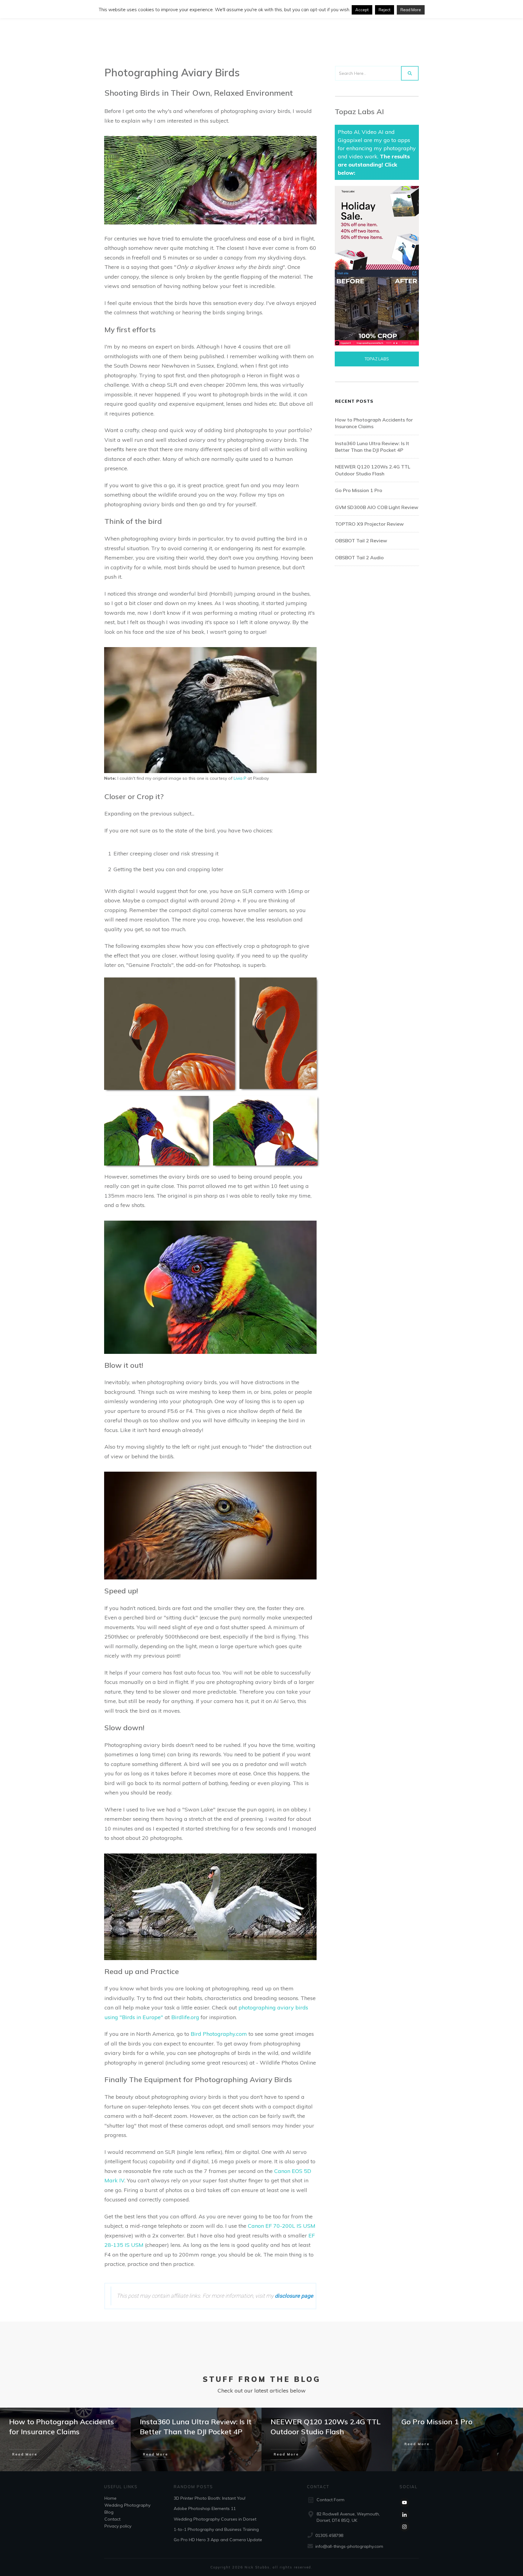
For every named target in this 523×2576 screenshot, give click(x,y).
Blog (109, 2512)
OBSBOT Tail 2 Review (361, 541)
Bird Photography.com (219, 2034)
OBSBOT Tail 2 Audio (359, 557)
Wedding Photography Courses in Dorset (215, 2519)
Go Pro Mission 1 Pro (359, 490)
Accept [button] (362, 10)
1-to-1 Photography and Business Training (216, 2529)
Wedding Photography (127, 2505)
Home (110, 2498)
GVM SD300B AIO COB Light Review (377, 507)
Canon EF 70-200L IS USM (282, 2226)
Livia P (240, 778)
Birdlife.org (185, 2017)
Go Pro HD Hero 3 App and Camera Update (218, 2540)
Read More (411, 10)
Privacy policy (118, 2526)
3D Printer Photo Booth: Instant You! (210, 2498)
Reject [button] (385, 10)
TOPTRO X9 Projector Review (369, 524)
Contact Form (331, 2500)
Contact (112, 2519)
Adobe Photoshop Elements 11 (205, 2508)
